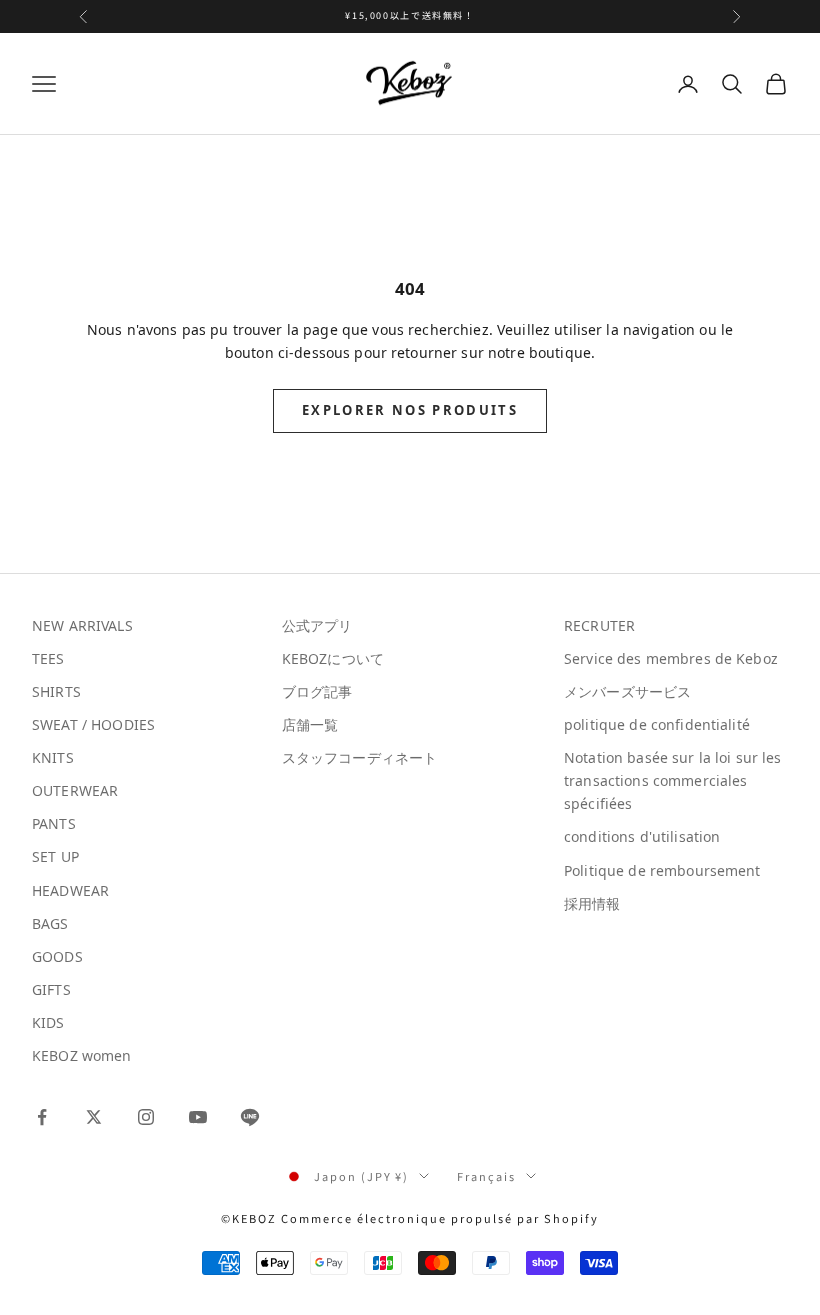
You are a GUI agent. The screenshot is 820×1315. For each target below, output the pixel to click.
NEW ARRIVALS (82, 625)
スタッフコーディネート (360, 757)
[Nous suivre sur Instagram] (146, 1117)
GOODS (57, 956)
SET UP (55, 856)
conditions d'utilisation (642, 836)
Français (486, 1176)
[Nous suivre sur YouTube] (198, 1117)
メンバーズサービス (627, 691)
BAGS (50, 923)
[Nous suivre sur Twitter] (94, 1117)
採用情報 (592, 903)
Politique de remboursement (662, 870)
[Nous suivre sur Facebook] (42, 1117)
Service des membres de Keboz (671, 658)
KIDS (48, 1022)
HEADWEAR (70, 890)
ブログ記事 (317, 691)
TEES (48, 658)
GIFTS (51, 989)
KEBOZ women (82, 1055)
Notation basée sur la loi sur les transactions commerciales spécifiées (673, 780)
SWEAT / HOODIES (93, 724)
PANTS (54, 823)
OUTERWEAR (75, 790)
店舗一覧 (310, 724)
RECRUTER (599, 625)
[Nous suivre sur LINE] (250, 1117)
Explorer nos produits (410, 410)
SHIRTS (56, 691)
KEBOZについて (333, 658)
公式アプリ (317, 625)
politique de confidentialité (657, 724)
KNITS (53, 757)
